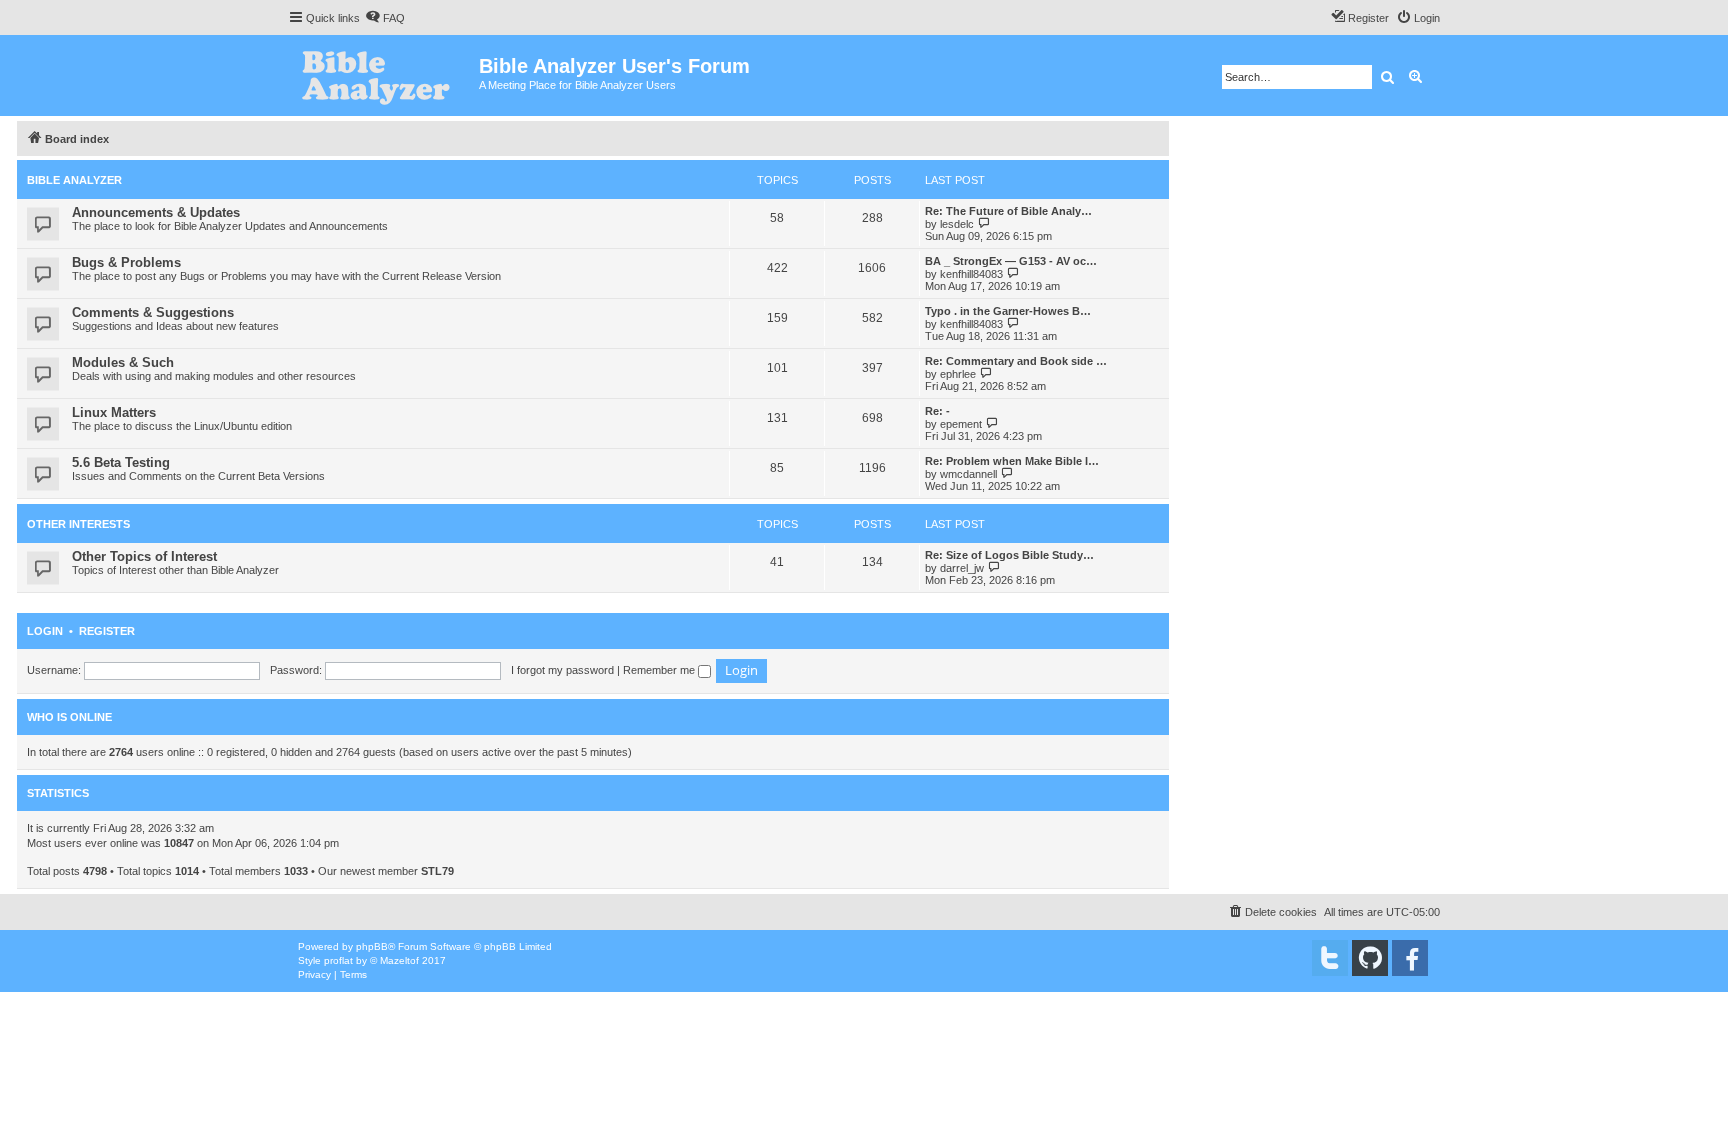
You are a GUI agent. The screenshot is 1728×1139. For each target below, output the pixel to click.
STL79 (437, 871)
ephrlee (958, 374)
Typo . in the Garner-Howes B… (1008, 311)
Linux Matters (114, 412)
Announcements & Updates (156, 212)
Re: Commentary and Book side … (1016, 361)
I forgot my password (562, 670)
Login (45, 631)
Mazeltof (399, 960)
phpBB (372, 946)
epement (961, 424)
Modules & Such (123, 362)
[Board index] (383, 75)
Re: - (937, 411)
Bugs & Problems (126, 262)
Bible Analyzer (74, 180)
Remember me (660, 670)
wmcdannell (968, 474)
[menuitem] (385, 18)
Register (107, 631)
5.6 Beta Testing (121, 462)
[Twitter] (1330, 958)
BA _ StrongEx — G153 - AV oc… (1011, 261)
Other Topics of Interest (144, 556)
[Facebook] (1410, 958)
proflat (338, 960)
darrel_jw (962, 568)
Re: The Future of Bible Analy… (1008, 211)
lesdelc (957, 224)
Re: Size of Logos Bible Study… (1009, 555)
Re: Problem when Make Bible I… (1012, 461)
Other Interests (78, 524)
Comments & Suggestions (153, 312)
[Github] (1370, 958)
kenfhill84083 (971, 274)
